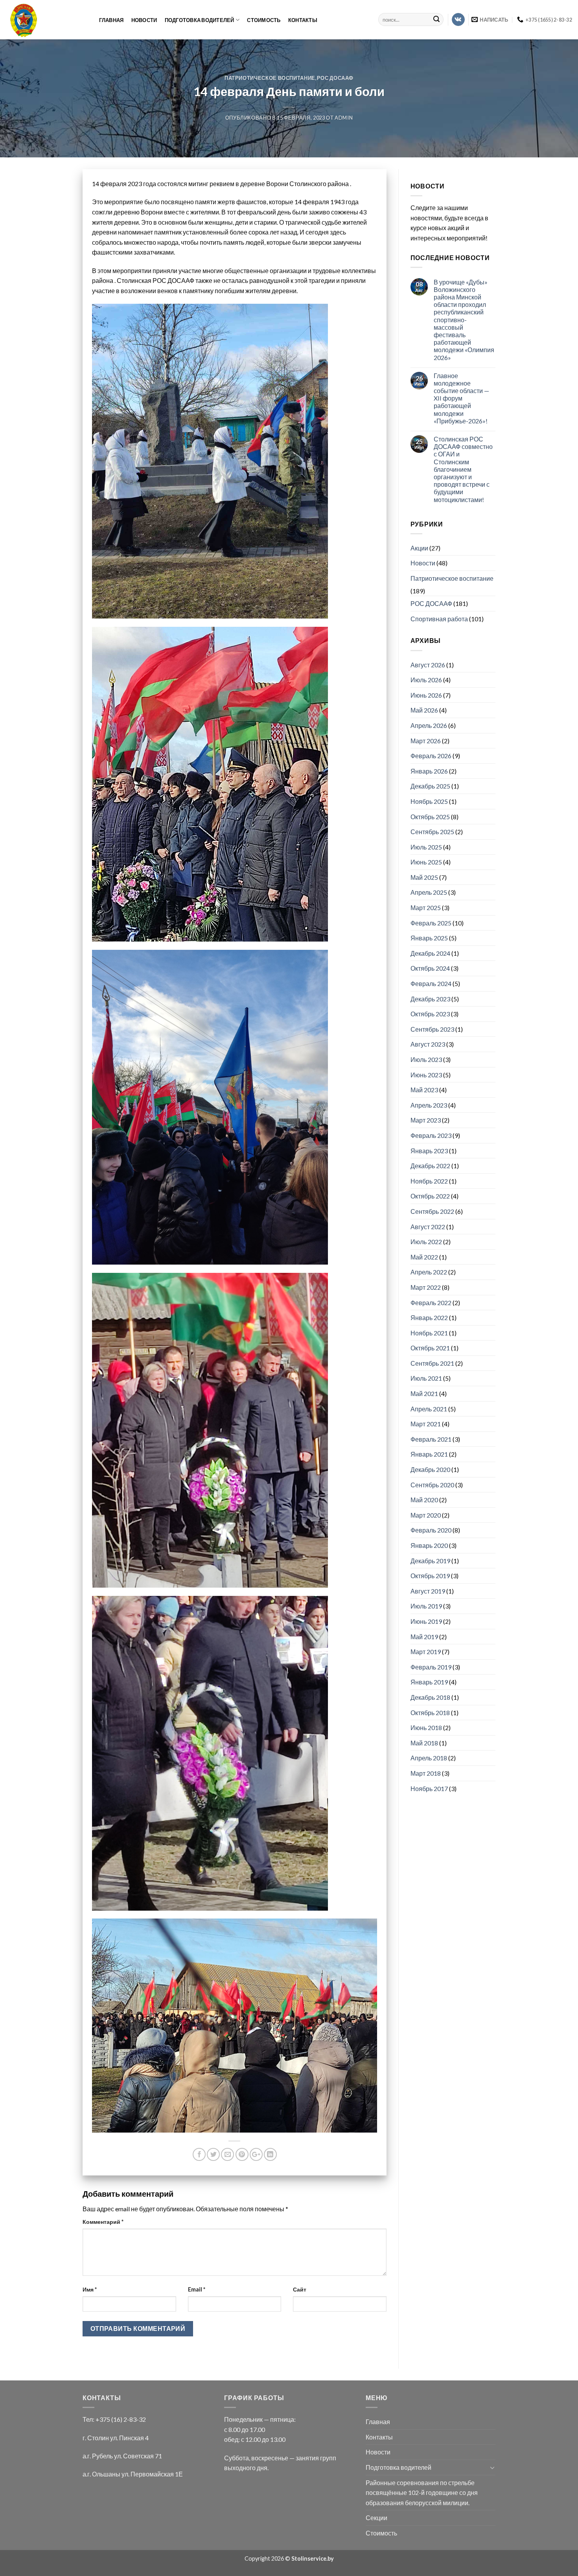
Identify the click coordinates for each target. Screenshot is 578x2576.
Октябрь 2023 (430, 1014)
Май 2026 (424, 710)
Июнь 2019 (426, 1621)
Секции (376, 2518)
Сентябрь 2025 (432, 832)
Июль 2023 (426, 1059)
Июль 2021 (426, 1378)
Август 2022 (428, 1227)
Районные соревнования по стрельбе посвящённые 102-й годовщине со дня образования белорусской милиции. (422, 2493)
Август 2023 (428, 1044)
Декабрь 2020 (430, 1469)
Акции (419, 548)
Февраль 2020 (431, 1530)
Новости (144, 20)
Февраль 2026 (431, 756)
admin (344, 118)
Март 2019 (426, 1652)
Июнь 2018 (426, 1727)
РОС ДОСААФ (335, 78)
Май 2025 (424, 877)
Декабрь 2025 (430, 786)
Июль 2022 (426, 1242)
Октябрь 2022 (430, 1196)
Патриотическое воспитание (270, 78)
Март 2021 (426, 1424)
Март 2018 (426, 1773)
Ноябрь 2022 (429, 1181)
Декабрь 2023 (430, 999)
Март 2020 (426, 1515)
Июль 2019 (426, 1606)
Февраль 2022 (431, 1303)
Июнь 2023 (426, 1075)
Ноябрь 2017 (429, 1788)
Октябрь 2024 (430, 968)
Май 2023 (424, 1090)
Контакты (303, 20)
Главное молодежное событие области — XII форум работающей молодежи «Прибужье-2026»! (461, 398)
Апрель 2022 (429, 1272)
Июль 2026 (426, 680)
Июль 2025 (426, 847)
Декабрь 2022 (430, 1166)
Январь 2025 (429, 938)
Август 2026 (428, 665)
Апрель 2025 (429, 892)
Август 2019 (428, 1591)
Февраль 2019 (431, 1667)
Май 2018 (424, 1743)
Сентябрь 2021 (432, 1363)
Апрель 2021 (429, 1409)
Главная (111, 20)
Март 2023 (426, 1120)
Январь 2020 (429, 1545)
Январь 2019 (429, 1682)
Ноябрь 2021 (429, 1333)
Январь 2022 (429, 1318)
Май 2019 (424, 1637)
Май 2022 (424, 1257)
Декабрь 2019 (430, 1561)
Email (197, 2289)
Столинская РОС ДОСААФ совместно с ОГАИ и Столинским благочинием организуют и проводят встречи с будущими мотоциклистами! (463, 469)
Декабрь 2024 (430, 953)
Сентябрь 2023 (432, 1029)
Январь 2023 (429, 1151)
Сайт (300, 2289)
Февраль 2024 (431, 983)
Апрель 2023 (429, 1105)
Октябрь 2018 (430, 1713)
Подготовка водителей (200, 20)
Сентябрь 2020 (432, 1485)
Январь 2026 (429, 771)
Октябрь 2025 (430, 817)
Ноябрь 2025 (429, 801)
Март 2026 (426, 741)
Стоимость (264, 20)
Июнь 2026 (426, 695)
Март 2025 (426, 908)
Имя (90, 2289)
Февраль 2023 (431, 1135)
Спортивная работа (439, 619)
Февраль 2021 (431, 1439)
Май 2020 (424, 1500)
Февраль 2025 (431, 923)
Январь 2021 (429, 1454)
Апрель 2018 (429, 1758)
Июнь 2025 (426, 862)
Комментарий (103, 2222)
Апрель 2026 (429, 725)
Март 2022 (426, 1287)
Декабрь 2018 (430, 1697)
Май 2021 (424, 1393)
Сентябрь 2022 (432, 1211)
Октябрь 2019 (430, 1576)
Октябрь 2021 (430, 1348)
